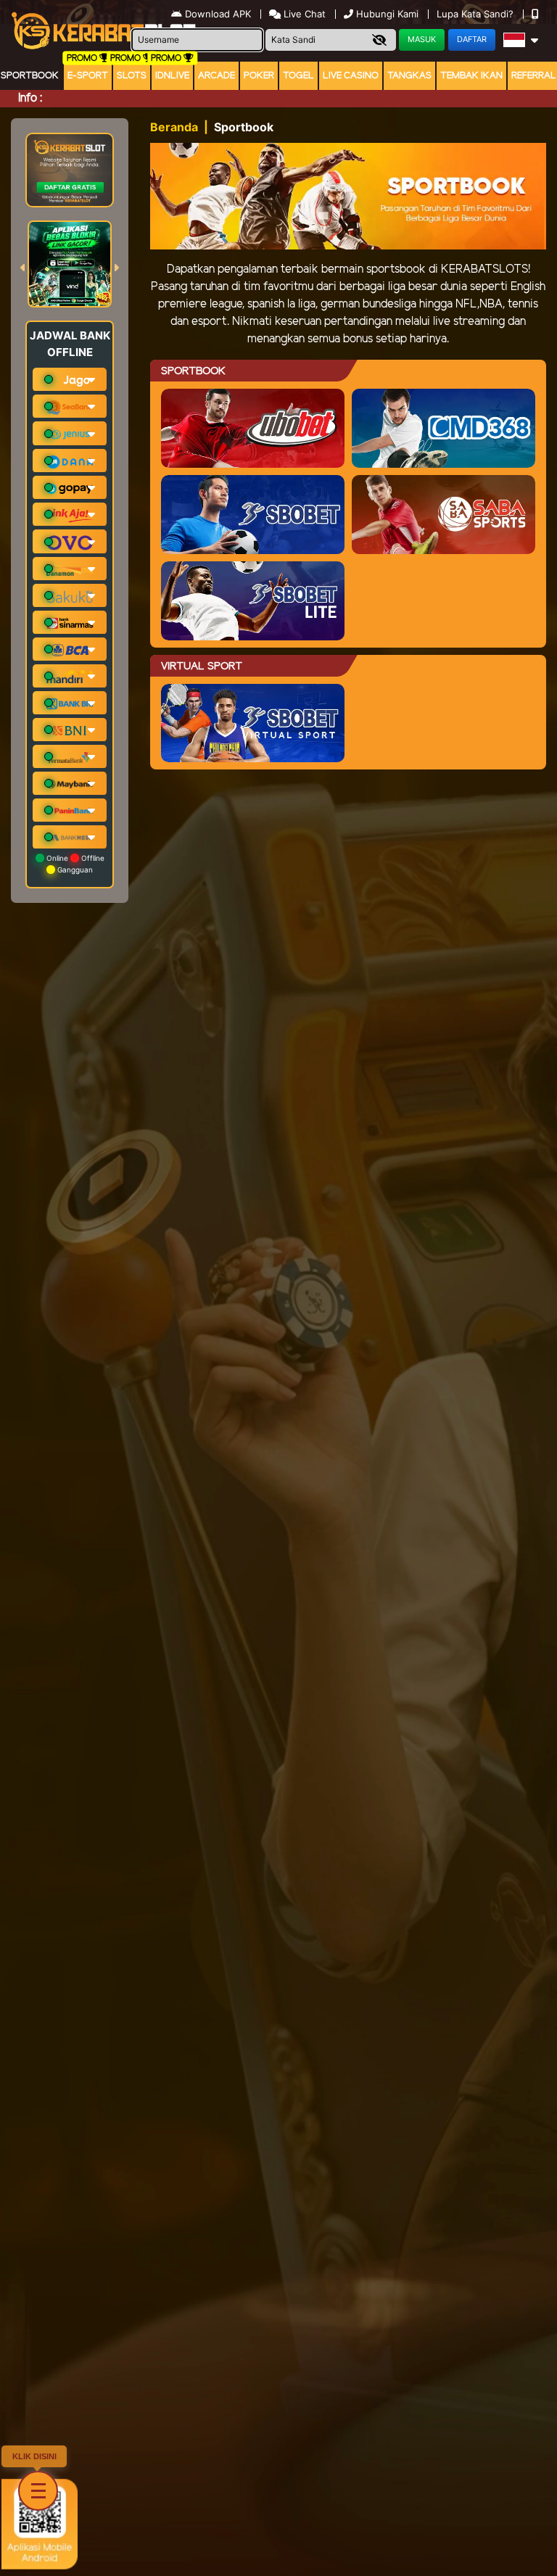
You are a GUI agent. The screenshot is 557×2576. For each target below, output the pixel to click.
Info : (30, 98)
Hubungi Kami (387, 14)
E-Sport (88, 76)
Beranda (174, 127)
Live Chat (303, 14)
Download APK (218, 14)
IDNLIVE (172, 76)
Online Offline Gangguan (74, 864)
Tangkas (409, 76)
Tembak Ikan (471, 76)
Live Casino (351, 76)
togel (298, 76)
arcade (216, 76)
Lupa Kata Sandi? (476, 14)
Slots (132, 76)
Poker (259, 76)
